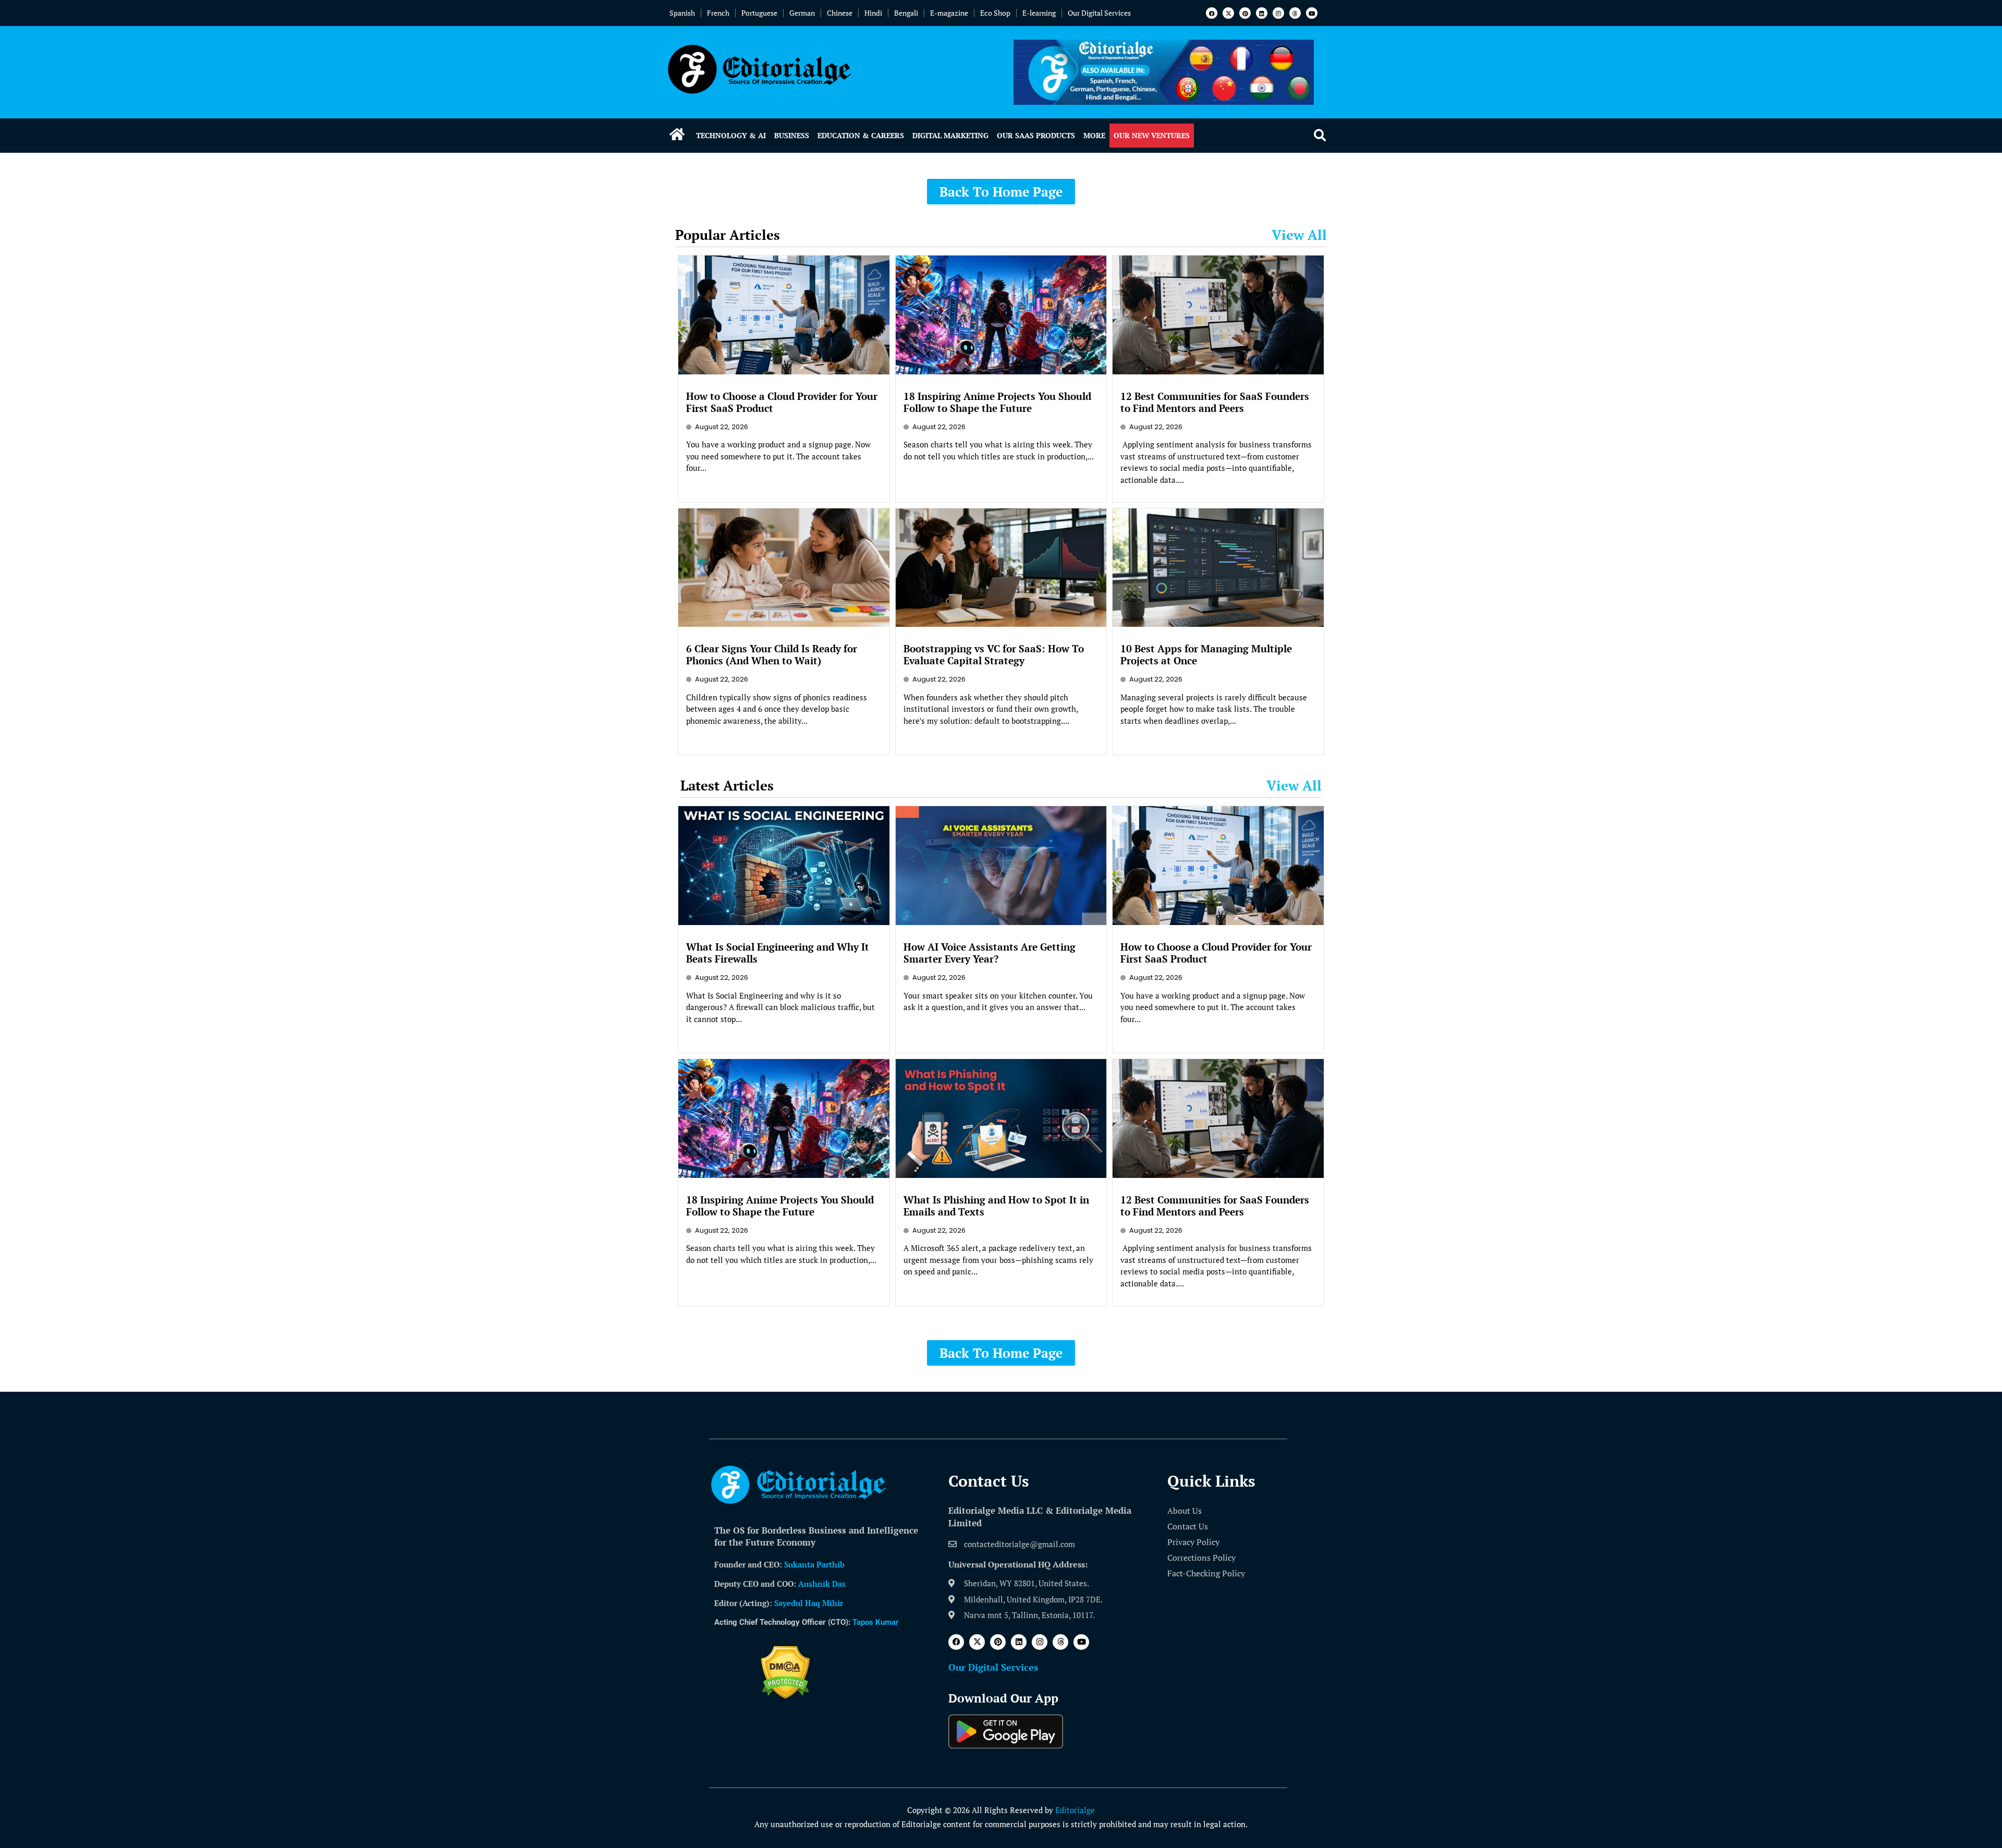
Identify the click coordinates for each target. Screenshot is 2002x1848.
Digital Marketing (950, 135)
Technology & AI (731, 135)
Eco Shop (995, 13)
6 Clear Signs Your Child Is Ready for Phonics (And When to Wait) (772, 654)
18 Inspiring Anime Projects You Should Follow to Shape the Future (997, 402)
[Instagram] (1278, 13)
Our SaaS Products (1036, 135)
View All (1299, 235)
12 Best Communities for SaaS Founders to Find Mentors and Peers (1215, 402)
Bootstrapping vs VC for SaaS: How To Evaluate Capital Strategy (994, 654)
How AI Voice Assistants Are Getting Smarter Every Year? (990, 953)
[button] (1320, 136)
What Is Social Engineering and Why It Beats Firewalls (778, 953)
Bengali (906, 13)
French (718, 13)
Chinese (840, 13)
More (1094, 135)
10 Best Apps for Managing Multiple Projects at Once (1206, 654)
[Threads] (1295, 13)
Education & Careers (861, 135)
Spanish (682, 13)
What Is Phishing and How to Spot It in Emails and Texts (996, 1206)
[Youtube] (1312, 13)
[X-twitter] (1228, 13)
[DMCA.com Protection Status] (785, 1696)
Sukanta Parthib (814, 1564)
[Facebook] (1212, 13)
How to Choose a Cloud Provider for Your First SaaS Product (782, 402)
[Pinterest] (1245, 13)
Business (792, 135)
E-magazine (949, 13)
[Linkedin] (1262, 13)
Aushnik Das (822, 1584)
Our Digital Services (1099, 13)
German (802, 13)
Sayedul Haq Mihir (809, 1603)
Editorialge (1075, 1810)
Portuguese (759, 13)
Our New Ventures (1152, 135)
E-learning (1039, 13)
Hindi (873, 13)
